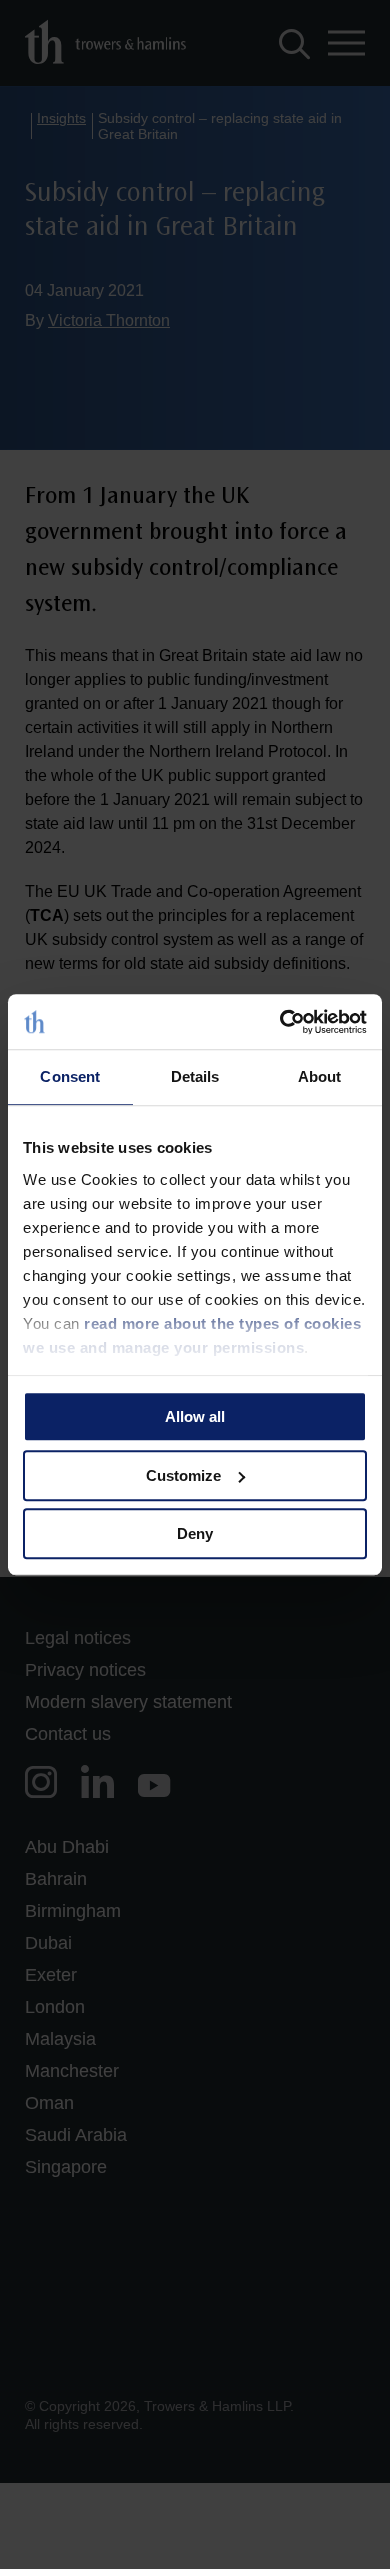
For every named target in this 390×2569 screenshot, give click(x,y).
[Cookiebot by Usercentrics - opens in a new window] (280, 1022)
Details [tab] (195, 1076)
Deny (195, 1533)
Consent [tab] (70, 1076)
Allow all (195, 1416)
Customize (183, 1475)
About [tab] (320, 1076)
